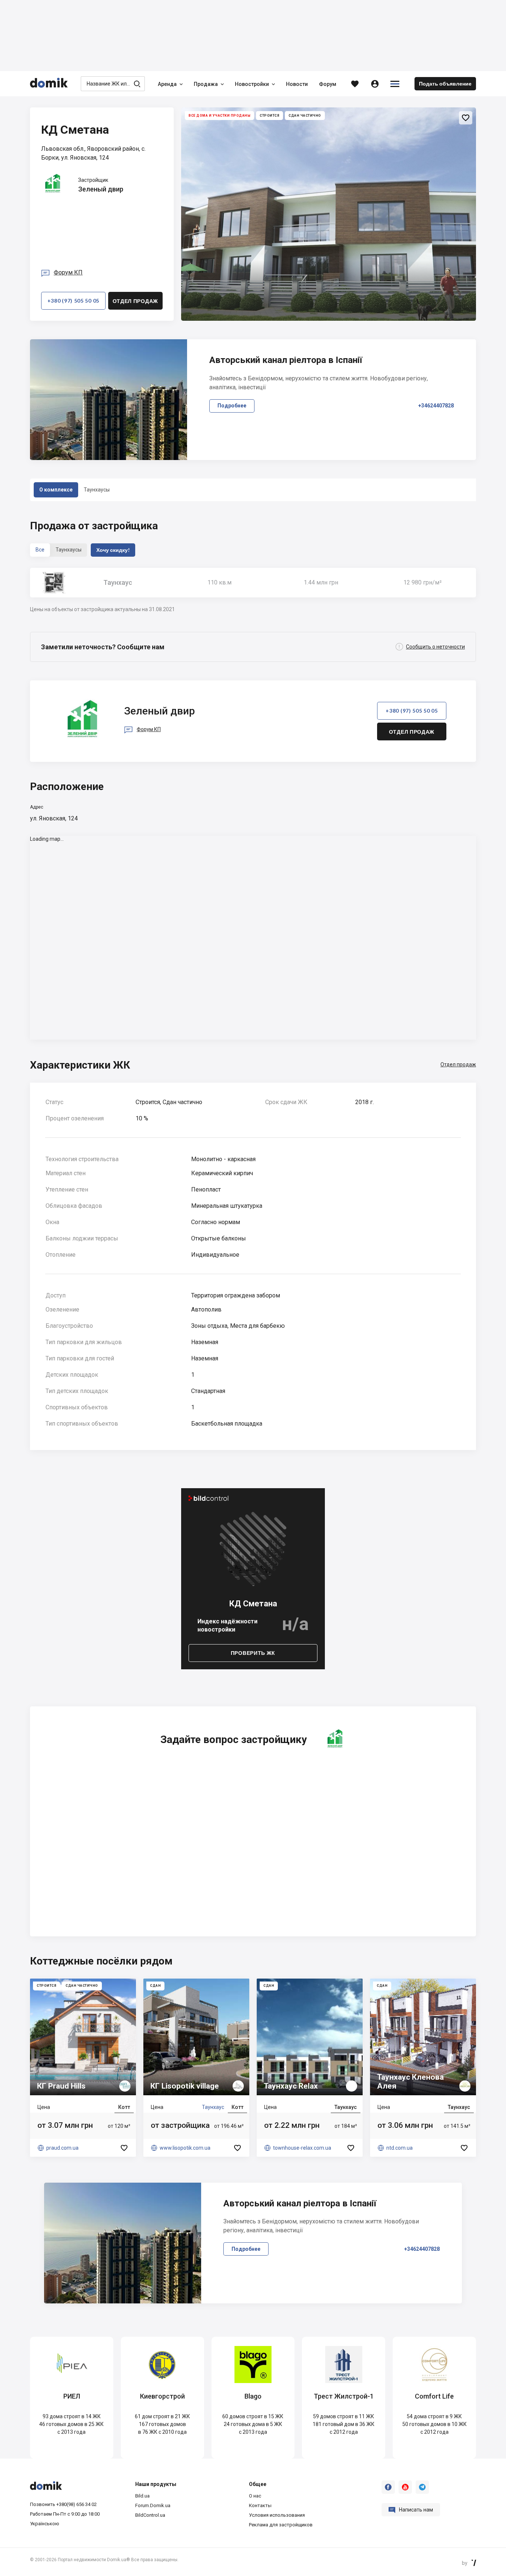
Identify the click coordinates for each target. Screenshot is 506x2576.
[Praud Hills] (83, 2068)
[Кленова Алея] (423, 2068)
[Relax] (310, 2068)
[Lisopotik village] (196, 2068)
